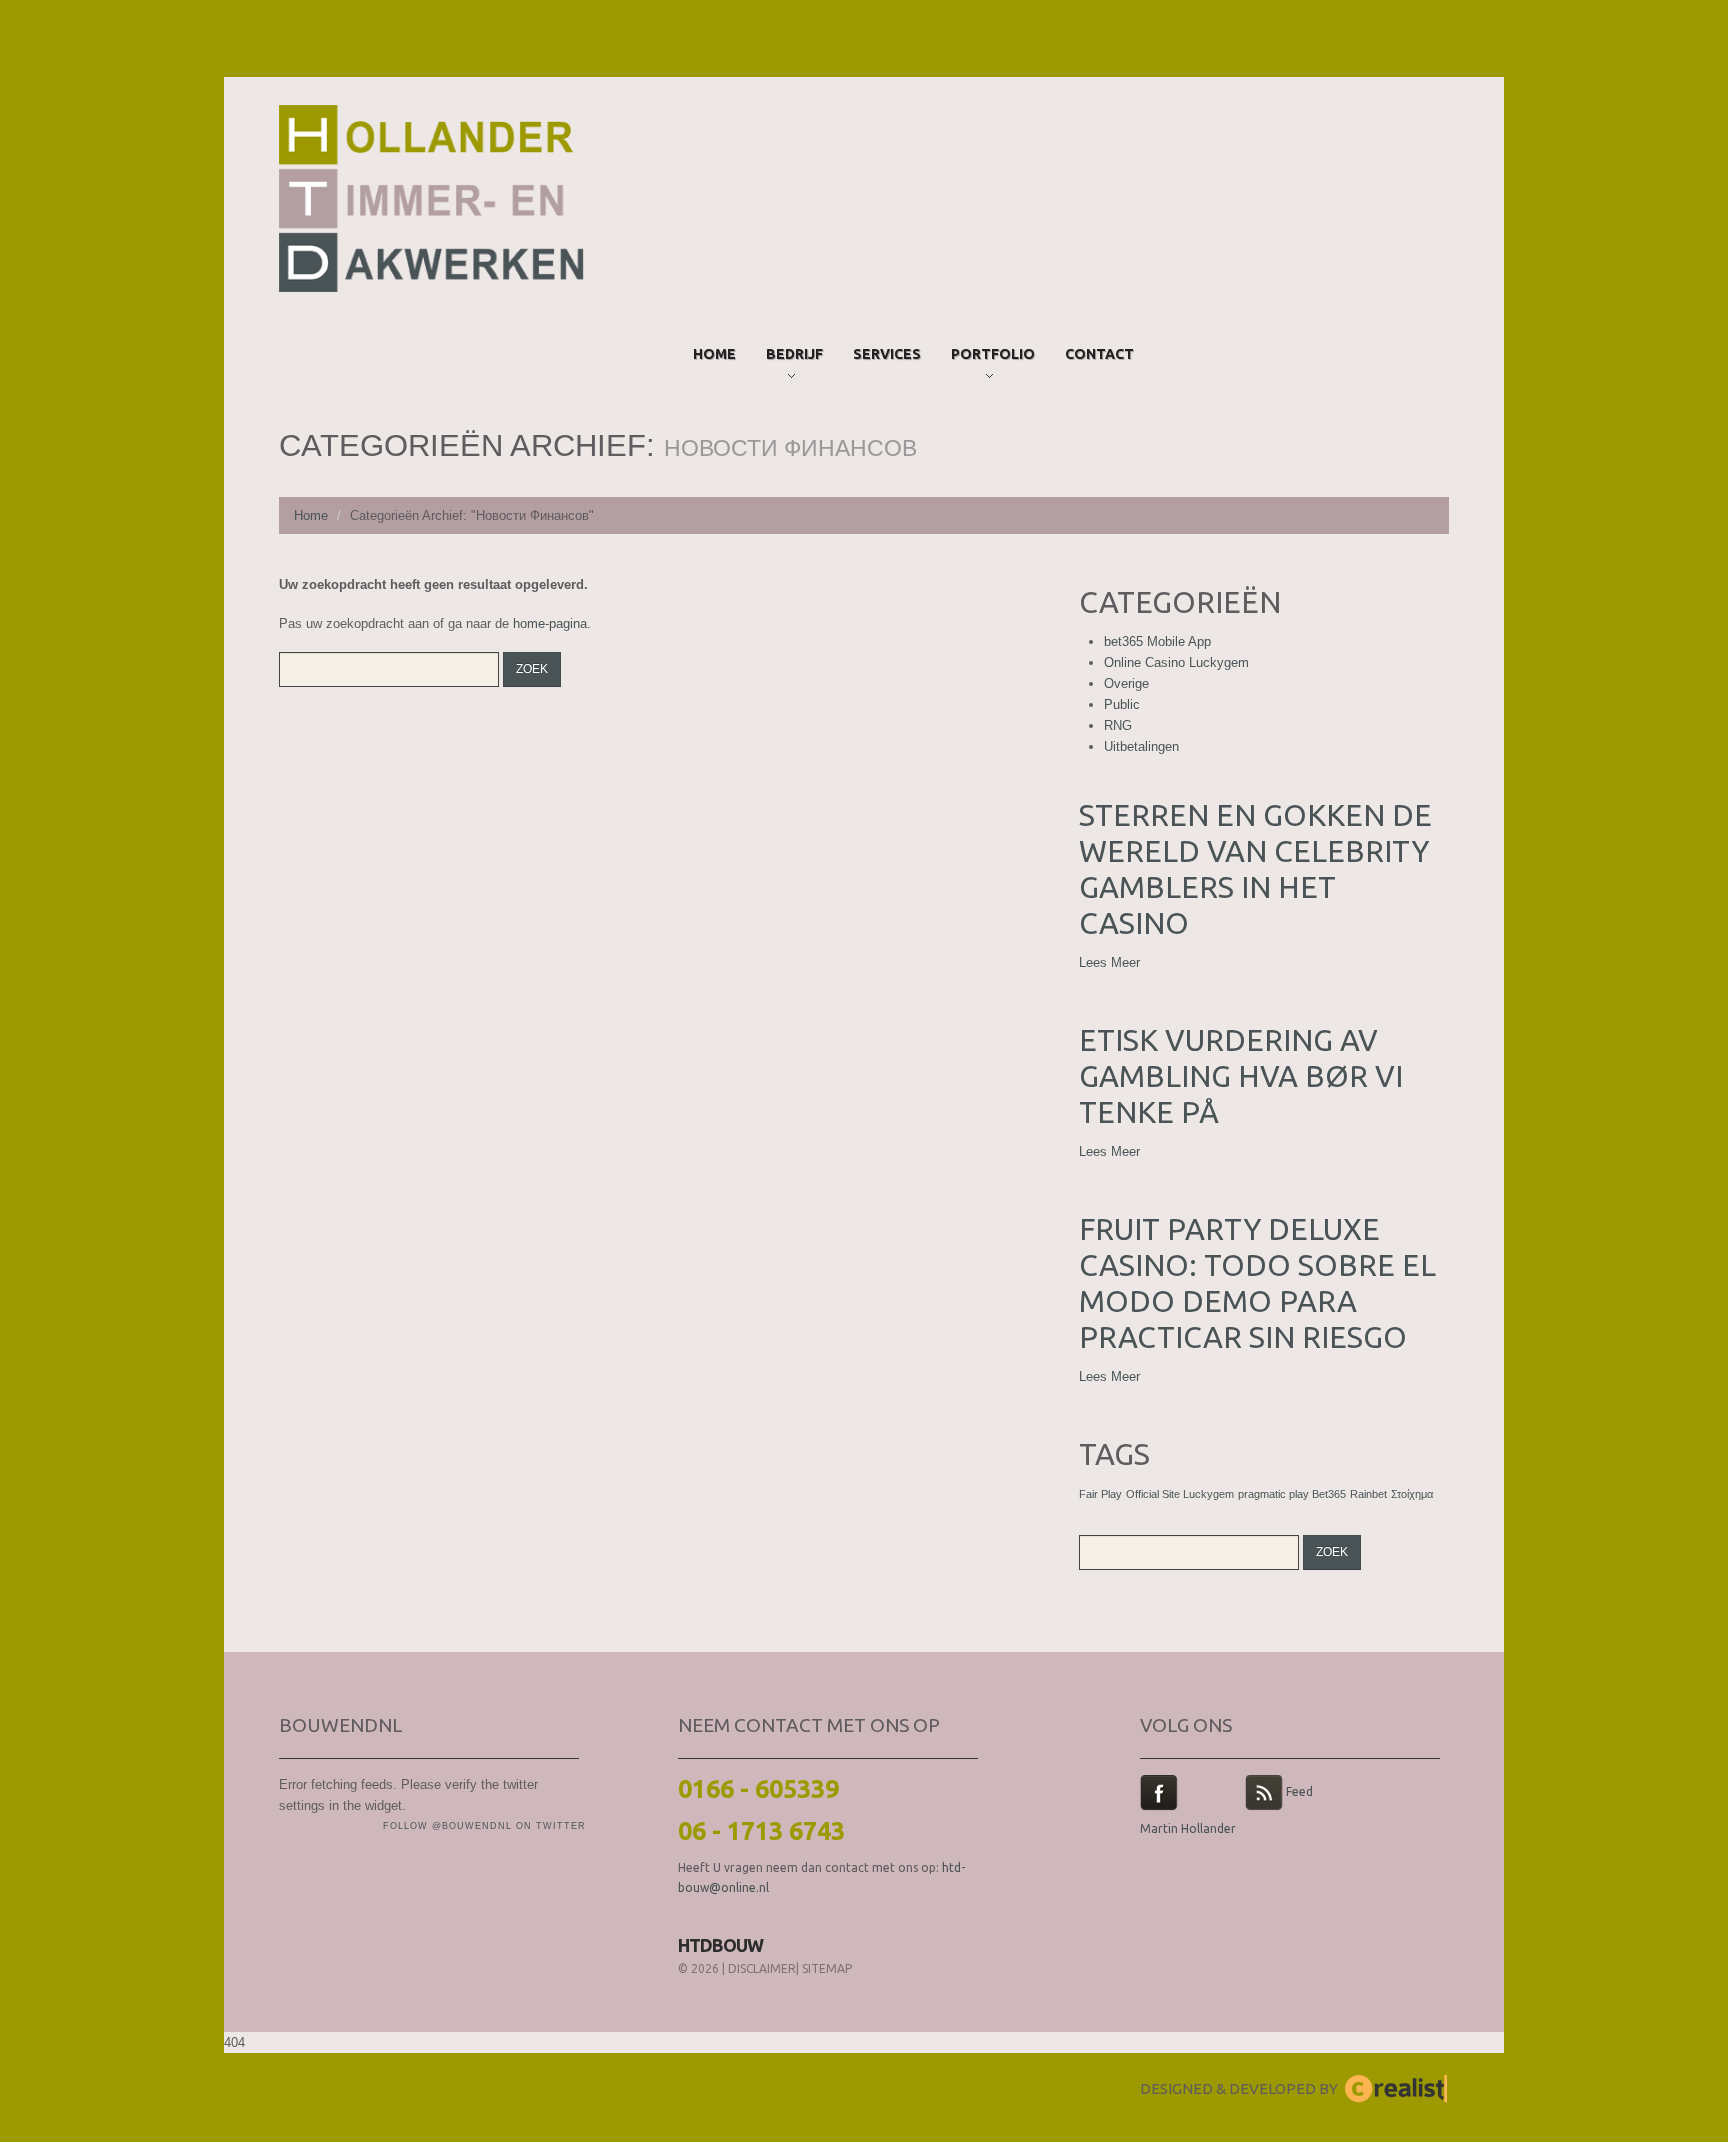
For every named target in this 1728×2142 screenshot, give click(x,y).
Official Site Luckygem (1180, 1494)
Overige (1126, 683)
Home (714, 354)
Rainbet (1368, 1494)
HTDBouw (720, 1945)
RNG (1118, 725)
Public (1122, 704)
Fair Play (1100, 1494)
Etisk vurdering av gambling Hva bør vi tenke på (1241, 1076)
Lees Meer (1109, 962)
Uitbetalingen (1141, 746)
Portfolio (993, 357)
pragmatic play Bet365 (1292, 1494)
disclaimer (762, 1968)
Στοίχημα (1412, 1494)
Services (887, 354)
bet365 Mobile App (1157, 641)
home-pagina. (552, 623)
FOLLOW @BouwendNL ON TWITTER (484, 1826)
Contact (1099, 354)
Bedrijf (794, 357)
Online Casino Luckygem (1176, 662)
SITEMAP (827, 1968)
